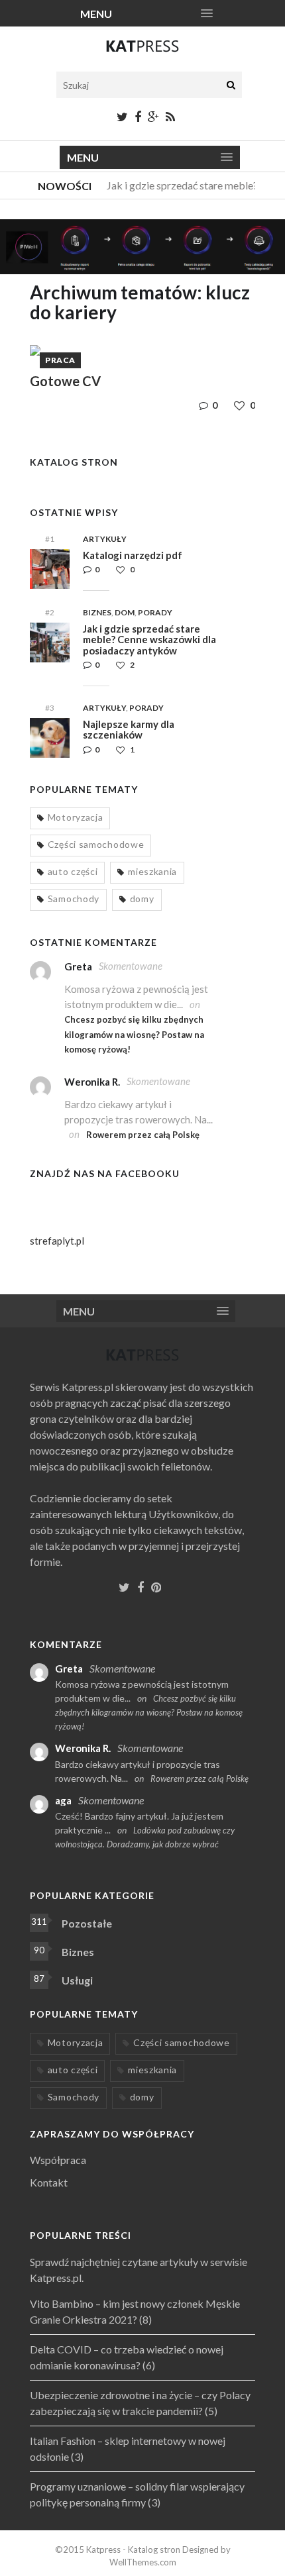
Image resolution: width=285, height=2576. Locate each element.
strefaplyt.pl (57, 1241)
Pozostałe (87, 1923)
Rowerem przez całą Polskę (143, 1135)
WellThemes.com (143, 2562)
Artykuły (105, 539)
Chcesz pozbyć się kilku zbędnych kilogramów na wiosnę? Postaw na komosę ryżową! (134, 1034)
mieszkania (152, 871)
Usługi (77, 1980)
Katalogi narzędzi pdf (133, 555)
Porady (155, 612)
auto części (73, 871)
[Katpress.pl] (142, 52)
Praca (60, 360)
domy (142, 899)
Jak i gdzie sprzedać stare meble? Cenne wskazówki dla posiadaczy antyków (149, 640)
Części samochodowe (96, 844)
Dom (125, 612)
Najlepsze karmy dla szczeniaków (129, 730)
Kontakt (49, 2182)
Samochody (74, 899)
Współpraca (58, 2160)
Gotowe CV (65, 381)
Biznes (97, 612)
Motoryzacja (76, 817)
